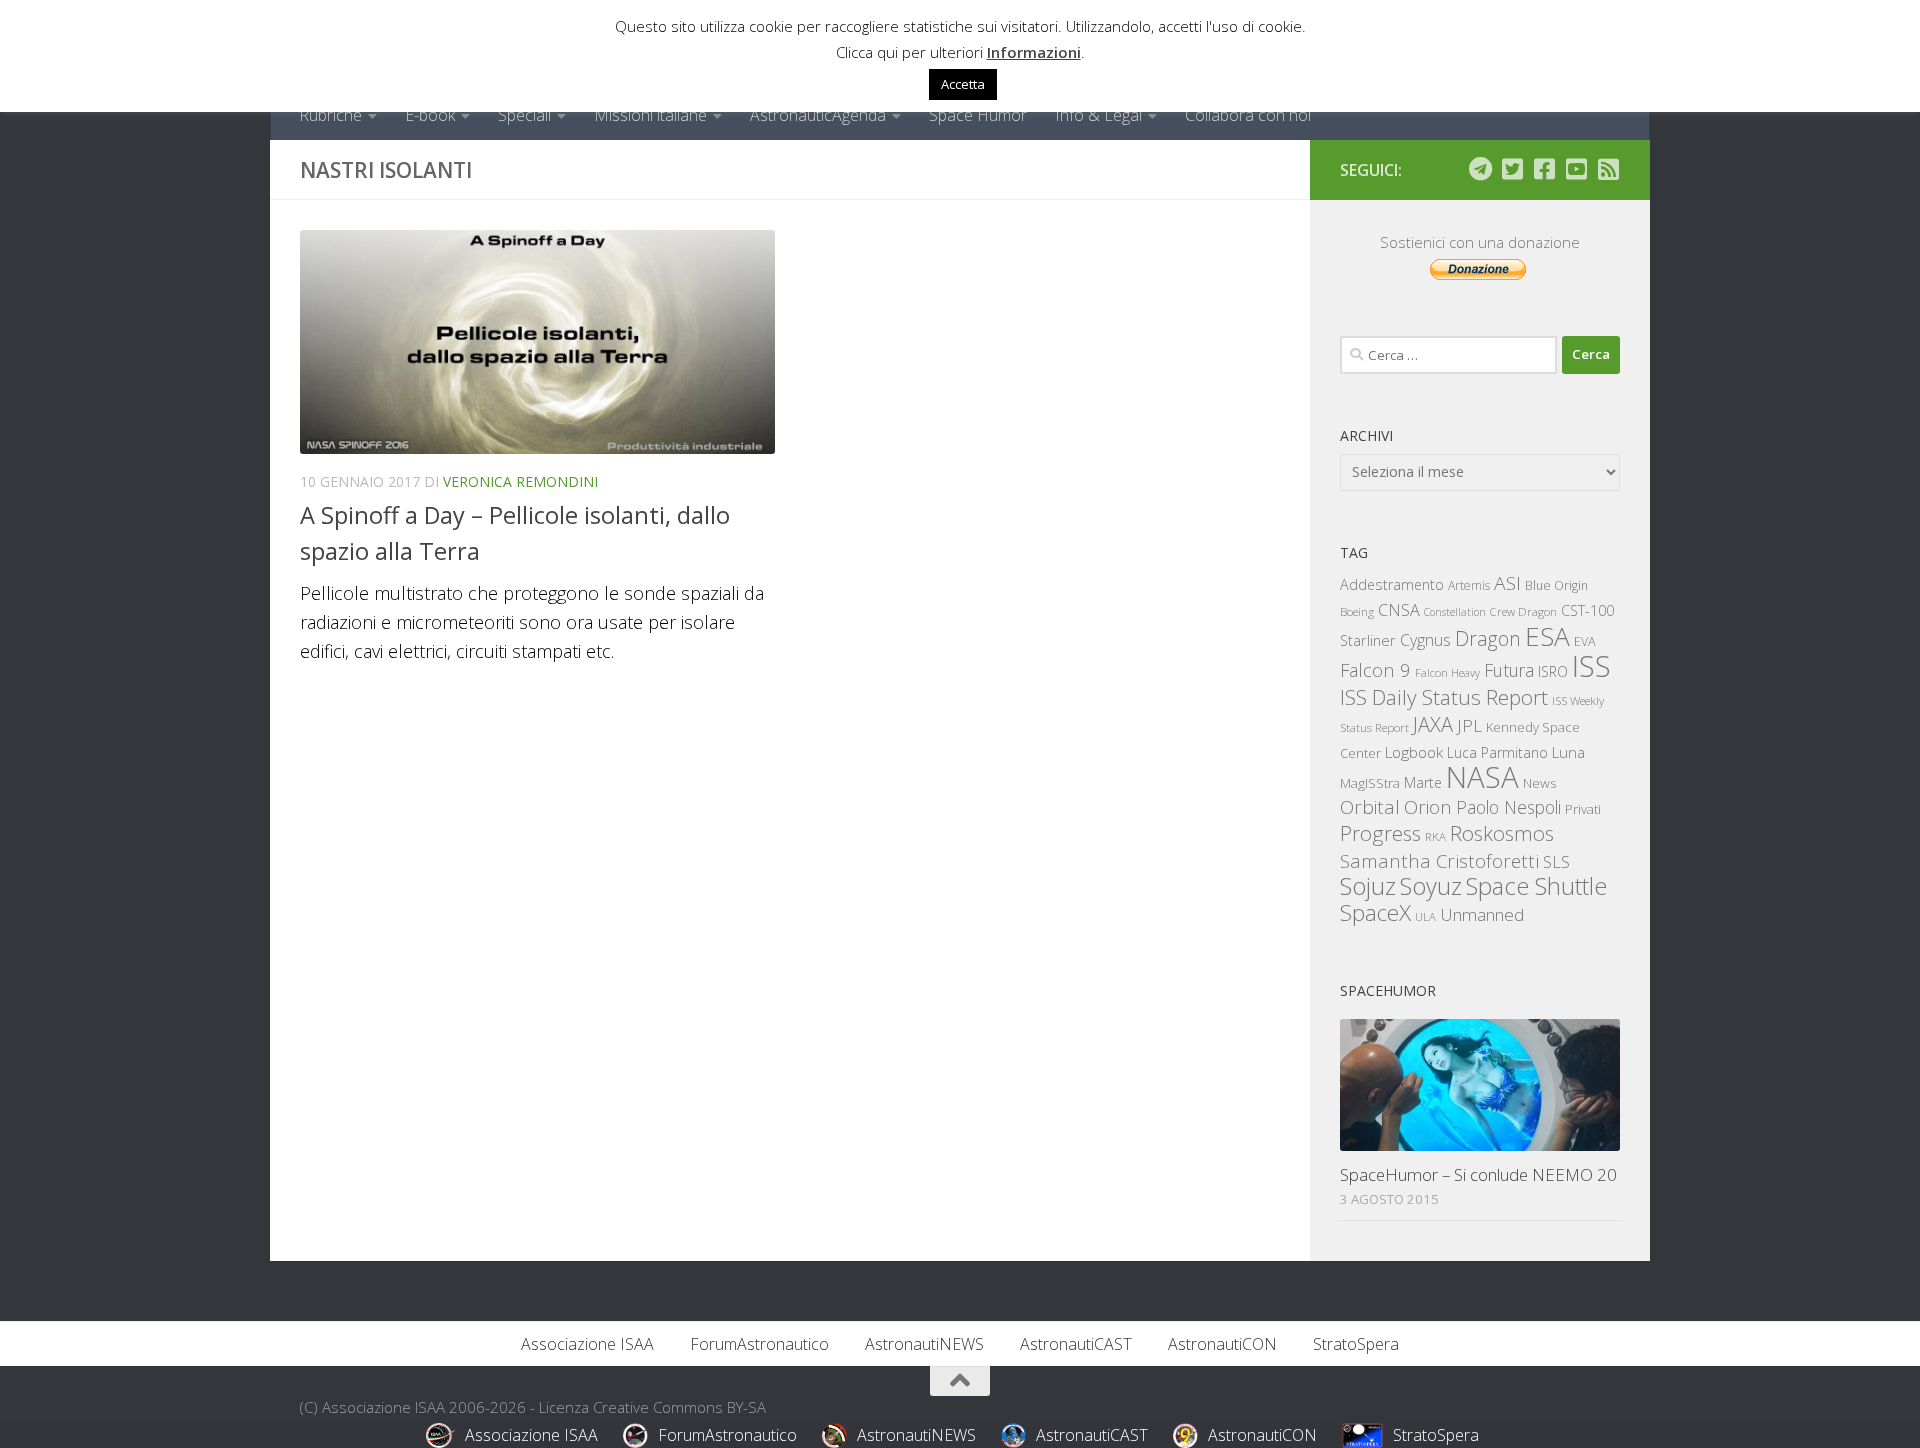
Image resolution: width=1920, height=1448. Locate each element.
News (1540, 782)
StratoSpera (1356, 1344)
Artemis (1469, 585)
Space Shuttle (1536, 885)
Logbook (1414, 752)
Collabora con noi (1248, 115)
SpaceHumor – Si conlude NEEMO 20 (1478, 1174)
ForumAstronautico (759, 1344)
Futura (1509, 670)
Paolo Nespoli (1508, 807)
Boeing (1357, 611)
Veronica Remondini (520, 481)
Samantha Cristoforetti (1439, 860)
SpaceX (1375, 912)
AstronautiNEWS (924, 1344)
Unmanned (1482, 914)
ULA (1425, 916)
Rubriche (330, 115)
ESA (1547, 636)
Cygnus (1425, 640)
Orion (1428, 807)
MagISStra (1370, 783)
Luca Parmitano (1497, 752)
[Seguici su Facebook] (1544, 169)
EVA (1585, 641)
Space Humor (978, 115)
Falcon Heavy (1447, 672)
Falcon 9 (1375, 669)
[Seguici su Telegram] (1480, 169)
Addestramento (1392, 584)
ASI (1507, 583)
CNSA (1399, 610)
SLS (1556, 862)
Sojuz (1368, 885)
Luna (1568, 752)
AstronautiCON (1222, 1344)
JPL (1469, 725)
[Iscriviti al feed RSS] (1608, 169)
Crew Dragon (1523, 611)
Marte (1423, 782)
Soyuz (1431, 886)
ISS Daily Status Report (1444, 697)
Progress (1380, 833)
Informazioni (1034, 52)
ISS (1591, 665)
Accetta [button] (963, 84)
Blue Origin (1556, 585)
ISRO (1553, 671)
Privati (1583, 809)
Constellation (1455, 612)
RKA (1435, 836)
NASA (1482, 777)
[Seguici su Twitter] (1512, 169)
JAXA (1433, 724)
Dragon (1488, 638)
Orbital (1370, 807)
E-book (430, 115)
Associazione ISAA (587, 1344)
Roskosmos (1502, 833)
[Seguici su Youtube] (1576, 169)
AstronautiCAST (1076, 1344)
